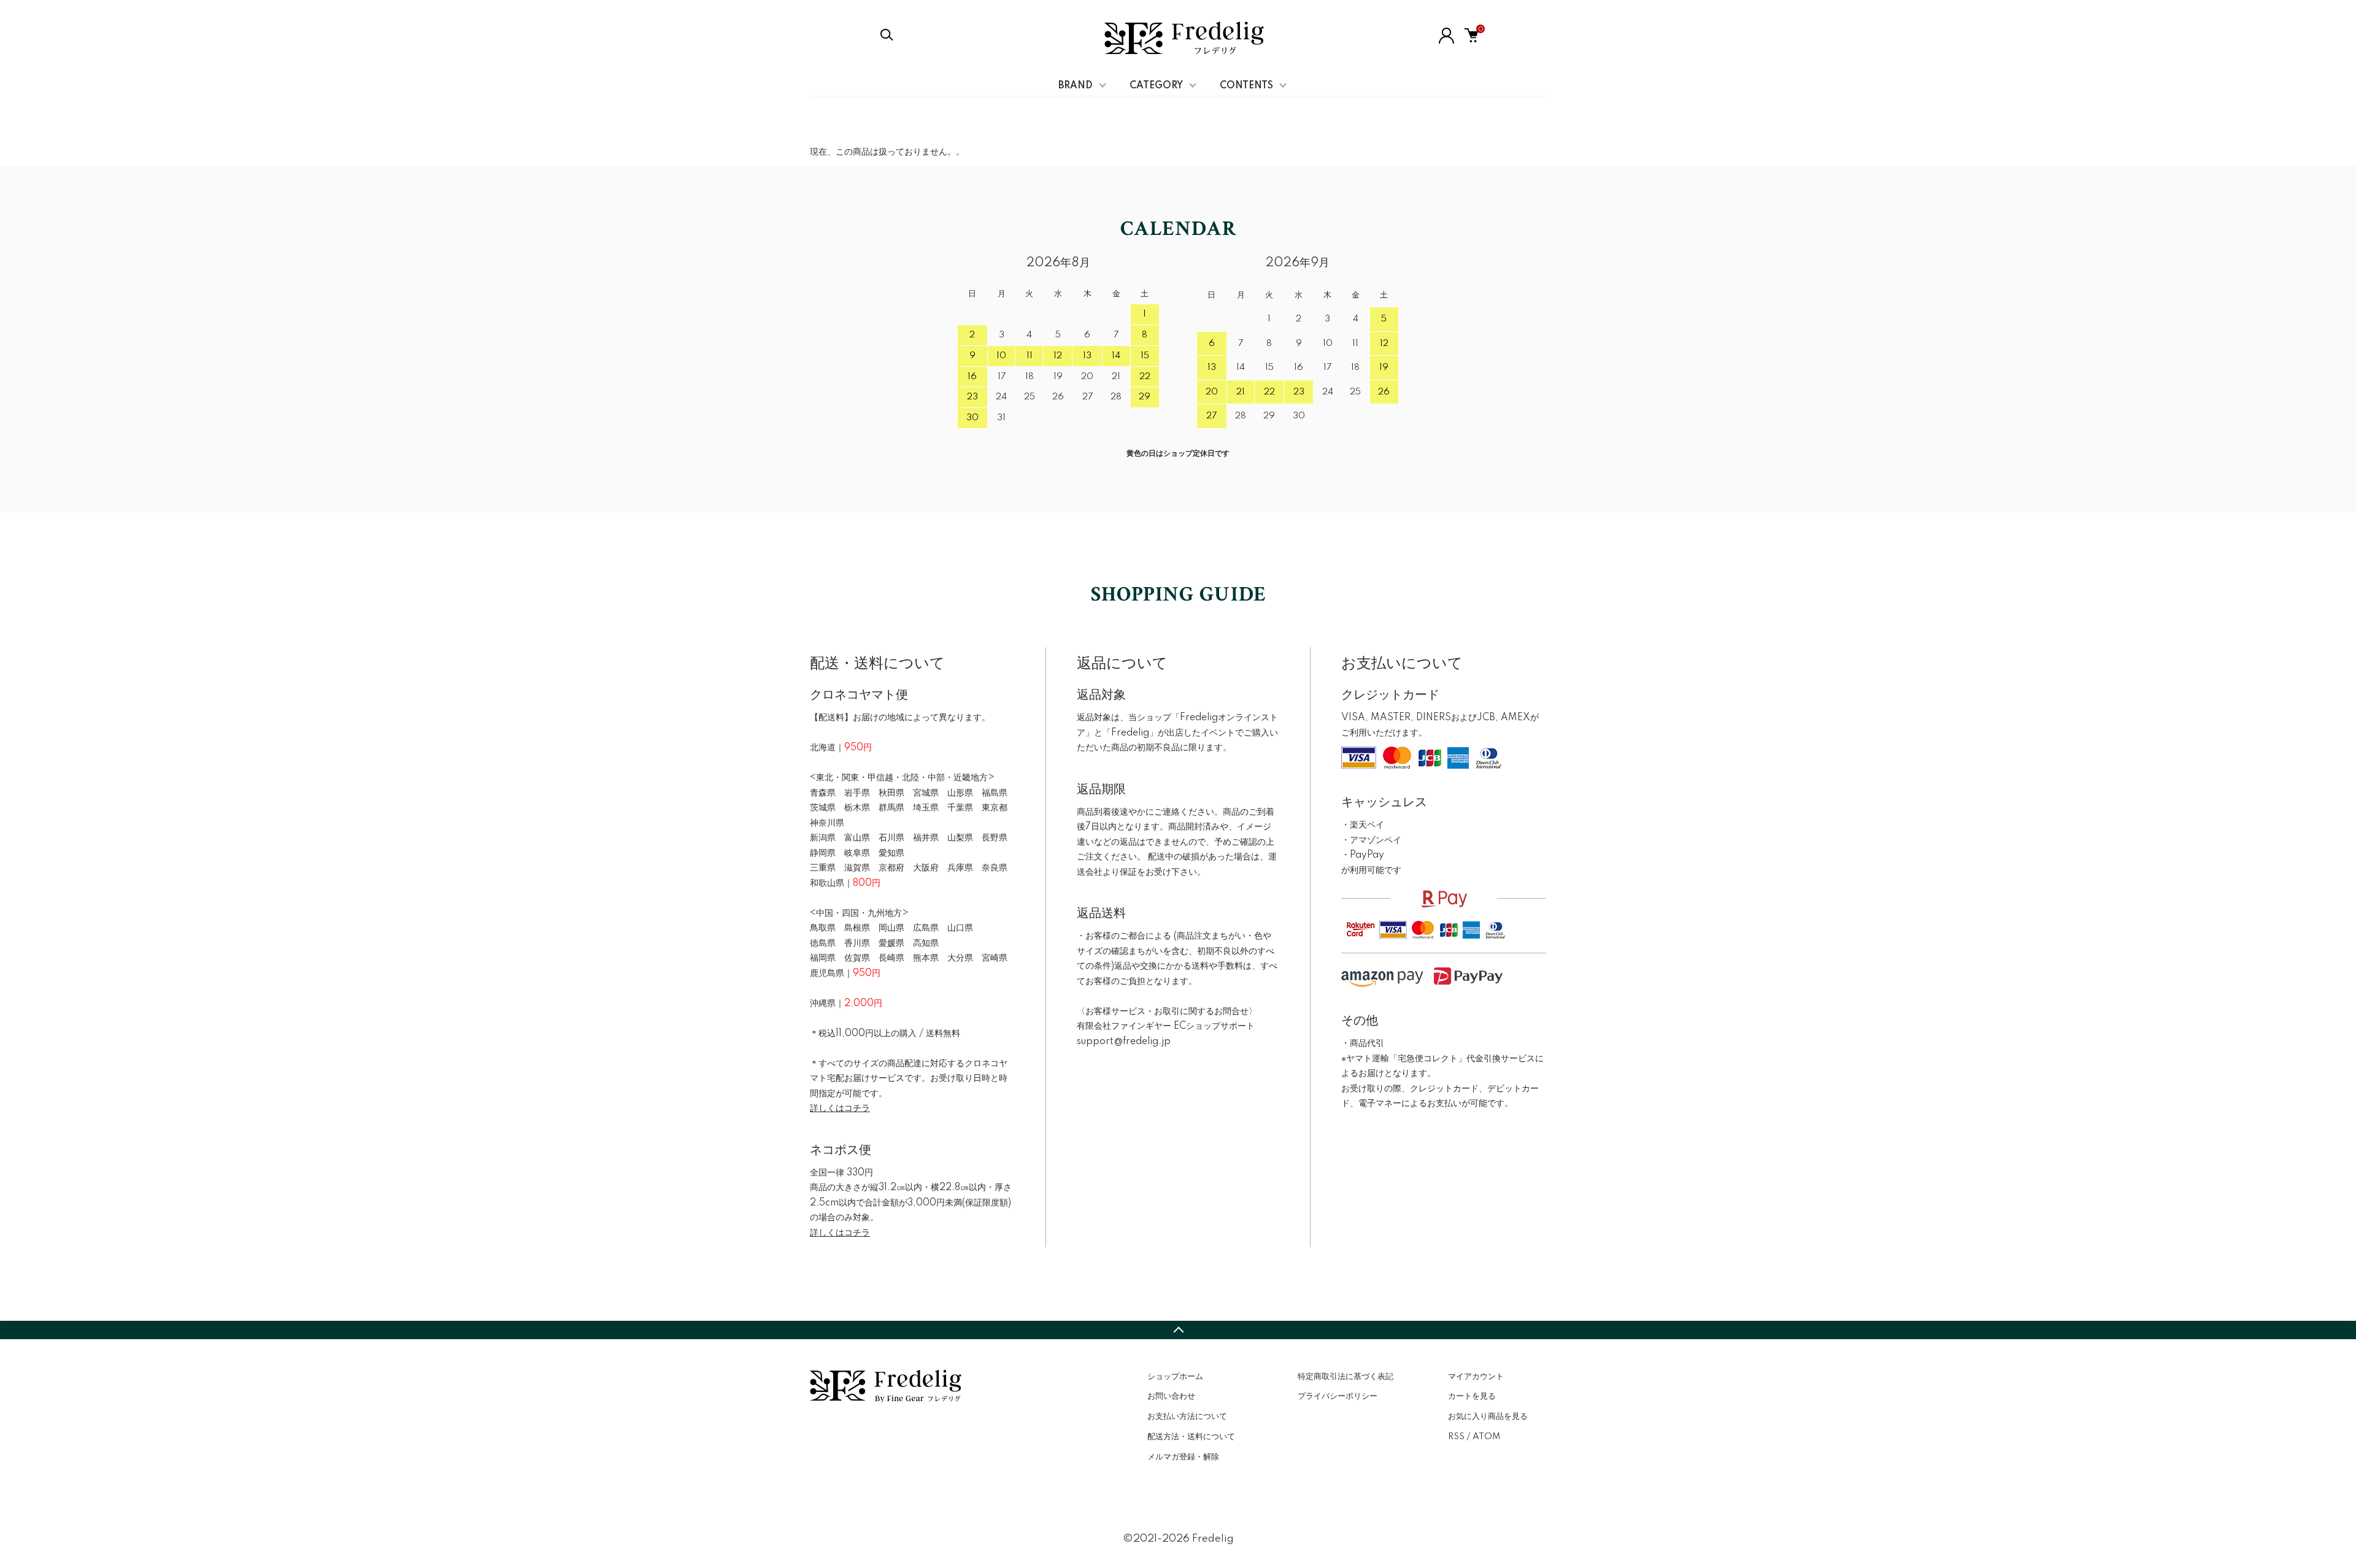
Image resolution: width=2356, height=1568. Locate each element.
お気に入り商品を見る (1488, 1416)
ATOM (1486, 1437)
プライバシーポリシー (1338, 1396)
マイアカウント (1476, 1377)
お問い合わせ (1171, 1396)
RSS (1456, 1437)
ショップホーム (1175, 1377)
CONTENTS (1246, 86)
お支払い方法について (1187, 1416)
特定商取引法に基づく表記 (1345, 1377)
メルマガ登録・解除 (1183, 1457)
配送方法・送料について (1191, 1437)
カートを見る (1472, 1396)
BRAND (1076, 86)
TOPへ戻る (1178, 1330)
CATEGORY (1156, 86)
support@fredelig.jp (1124, 1042)
